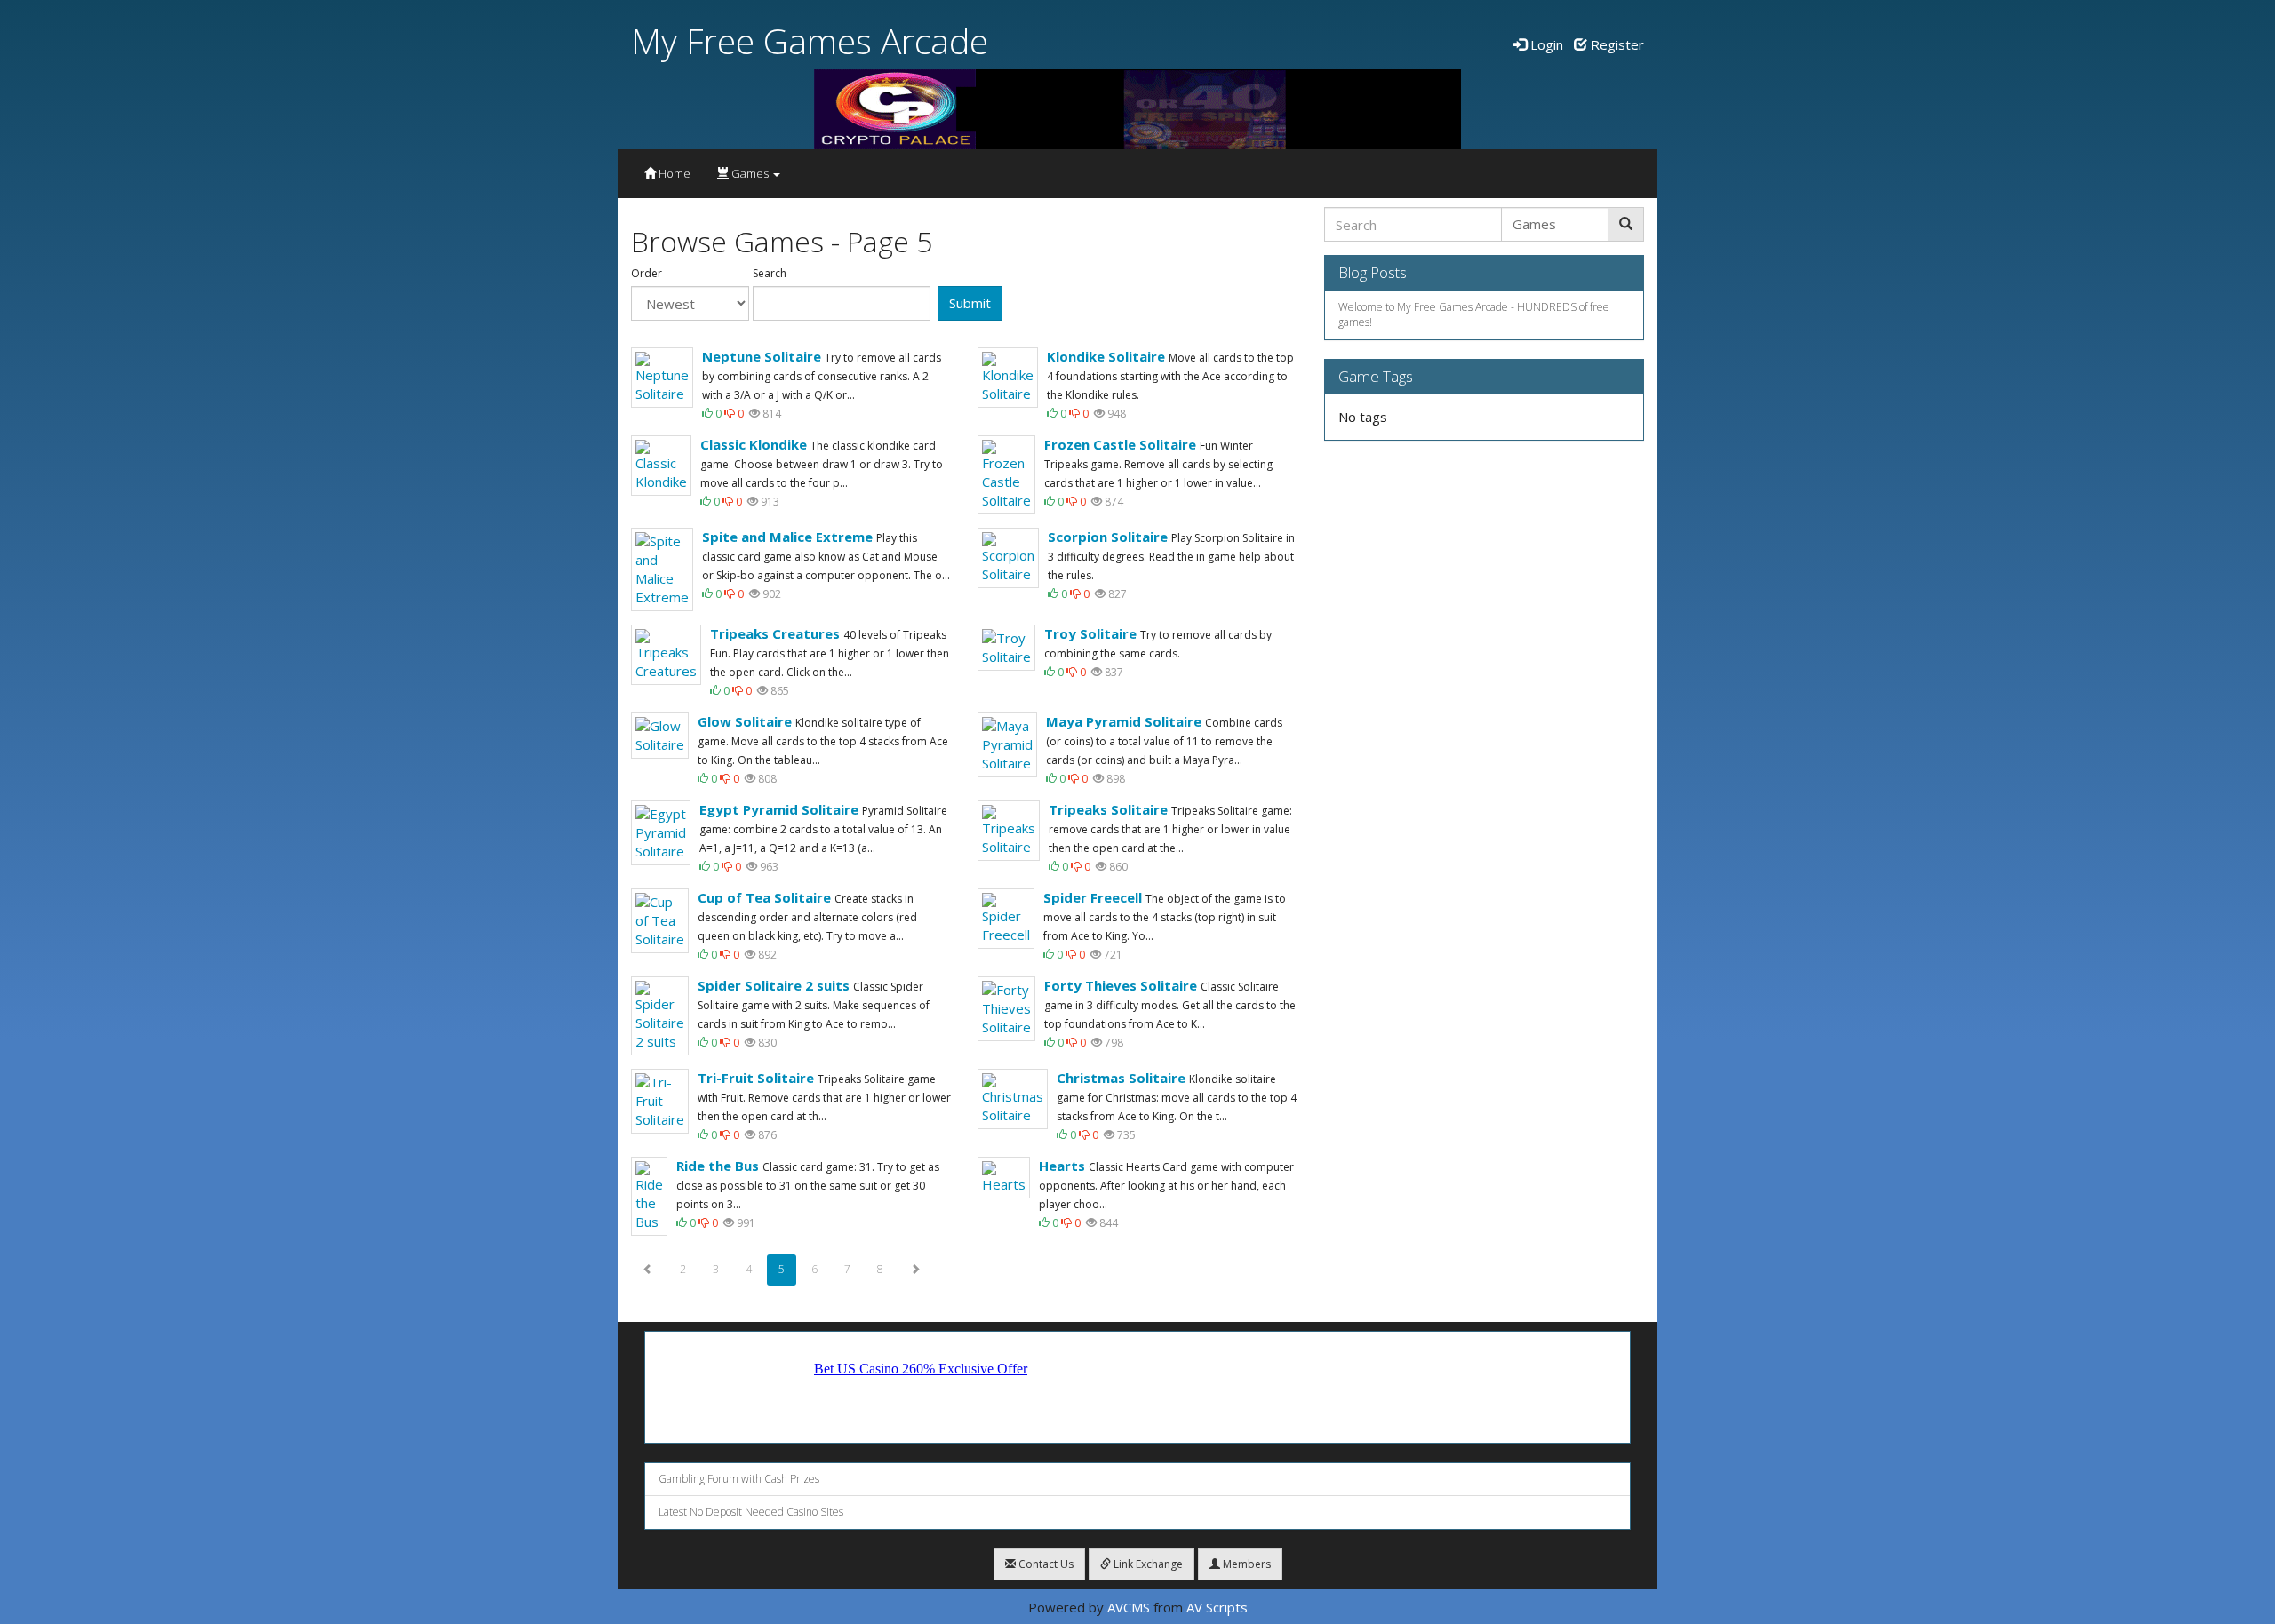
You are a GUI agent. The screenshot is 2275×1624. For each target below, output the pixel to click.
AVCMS (1129, 1607)
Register (1616, 44)
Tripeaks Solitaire (1108, 809)
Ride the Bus (718, 1166)
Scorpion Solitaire (1108, 537)
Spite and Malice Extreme (787, 537)
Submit (970, 303)
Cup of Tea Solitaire (764, 897)
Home (673, 173)
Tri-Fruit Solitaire (756, 1078)
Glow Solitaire (745, 721)
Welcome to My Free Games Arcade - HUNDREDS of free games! (1474, 314)
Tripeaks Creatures (775, 633)
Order (647, 274)
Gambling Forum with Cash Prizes (739, 1479)
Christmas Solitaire (1121, 1078)
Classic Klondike (754, 444)
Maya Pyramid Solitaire (1124, 721)
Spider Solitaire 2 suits (774, 985)
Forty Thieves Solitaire (1121, 985)
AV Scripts (1217, 1607)
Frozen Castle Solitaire (1120, 444)
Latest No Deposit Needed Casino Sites (751, 1512)
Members (1245, 1564)
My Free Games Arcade (810, 40)
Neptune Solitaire (762, 356)
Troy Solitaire (1090, 633)
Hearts (1062, 1166)
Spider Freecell (1093, 897)
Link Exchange (1147, 1564)
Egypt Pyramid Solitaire (779, 809)
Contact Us (1045, 1564)
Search (770, 274)
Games (750, 173)
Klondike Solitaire (1106, 356)
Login (1545, 44)
